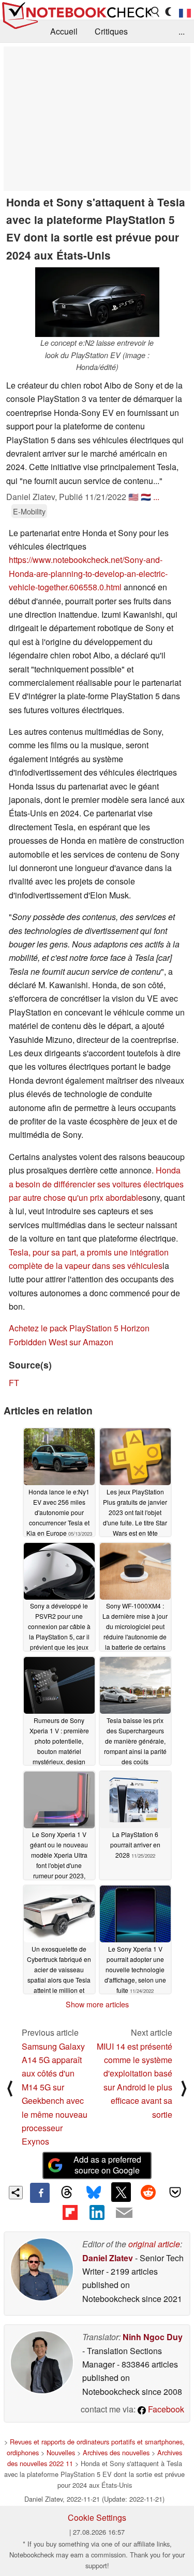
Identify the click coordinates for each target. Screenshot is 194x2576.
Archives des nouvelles (116, 2452)
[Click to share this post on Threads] (67, 2193)
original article (154, 2244)
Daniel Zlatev (108, 2258)
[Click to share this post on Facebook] (40, 2193)
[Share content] (16, 2193)
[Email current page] (124, 2213)
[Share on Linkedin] (97, 2213)
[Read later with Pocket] (175, 2192)
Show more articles (97, 2004)
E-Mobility (29, 511)
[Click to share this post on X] (121, 2192)
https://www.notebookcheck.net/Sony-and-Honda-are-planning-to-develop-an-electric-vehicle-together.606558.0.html (88, 573)
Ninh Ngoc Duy (153, 2337)
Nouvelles (61, 2452)
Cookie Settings (97, 2517)
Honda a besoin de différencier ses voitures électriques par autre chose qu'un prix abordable (96, 1184)
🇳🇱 (146, 497)
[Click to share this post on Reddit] (148, 2192)
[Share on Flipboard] (70, 2213)
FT (14, 1383)
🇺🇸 (133, 497)
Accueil (64, 31)
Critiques (111, 31)
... (182, 31)
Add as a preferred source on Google (107, 2165)
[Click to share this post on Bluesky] (94, 2193)
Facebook (165, 2409)
